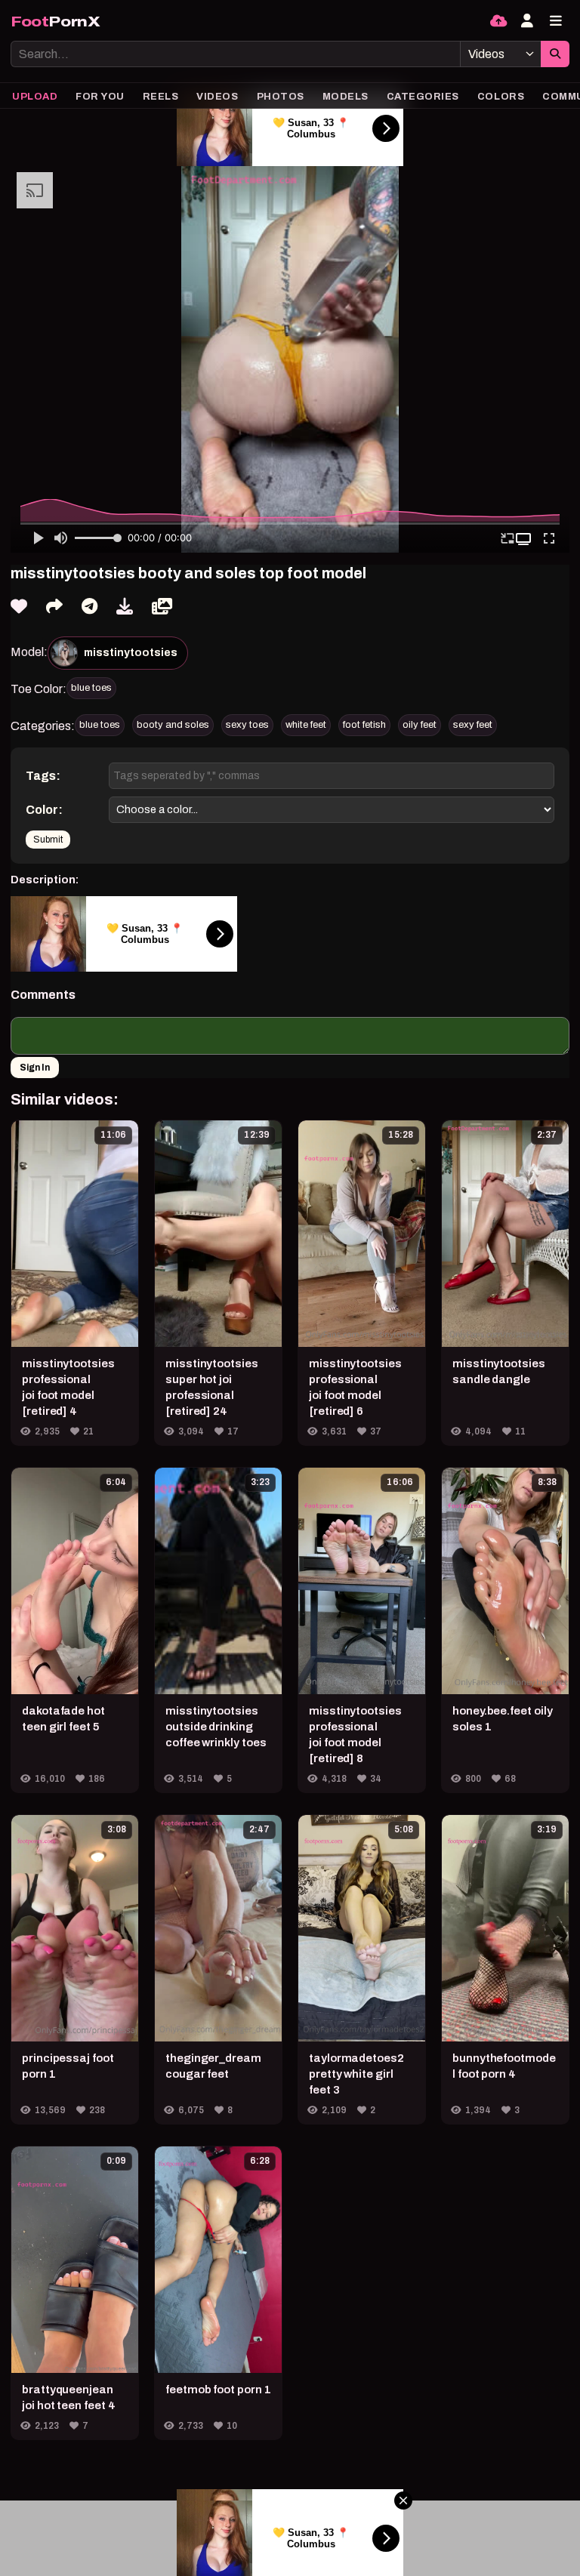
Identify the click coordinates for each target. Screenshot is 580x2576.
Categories (423, 97)
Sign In (35, 1068)
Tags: (43, 776)
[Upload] (498, 21)
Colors (501, 97)
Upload (35, 97)
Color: (44, 810)
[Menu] (556, 21)
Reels (161, 97)
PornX (56, 22)
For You (100, 97)
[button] (525, 539)
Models (346, 97)
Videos (217, 97)
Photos (281, 97)
